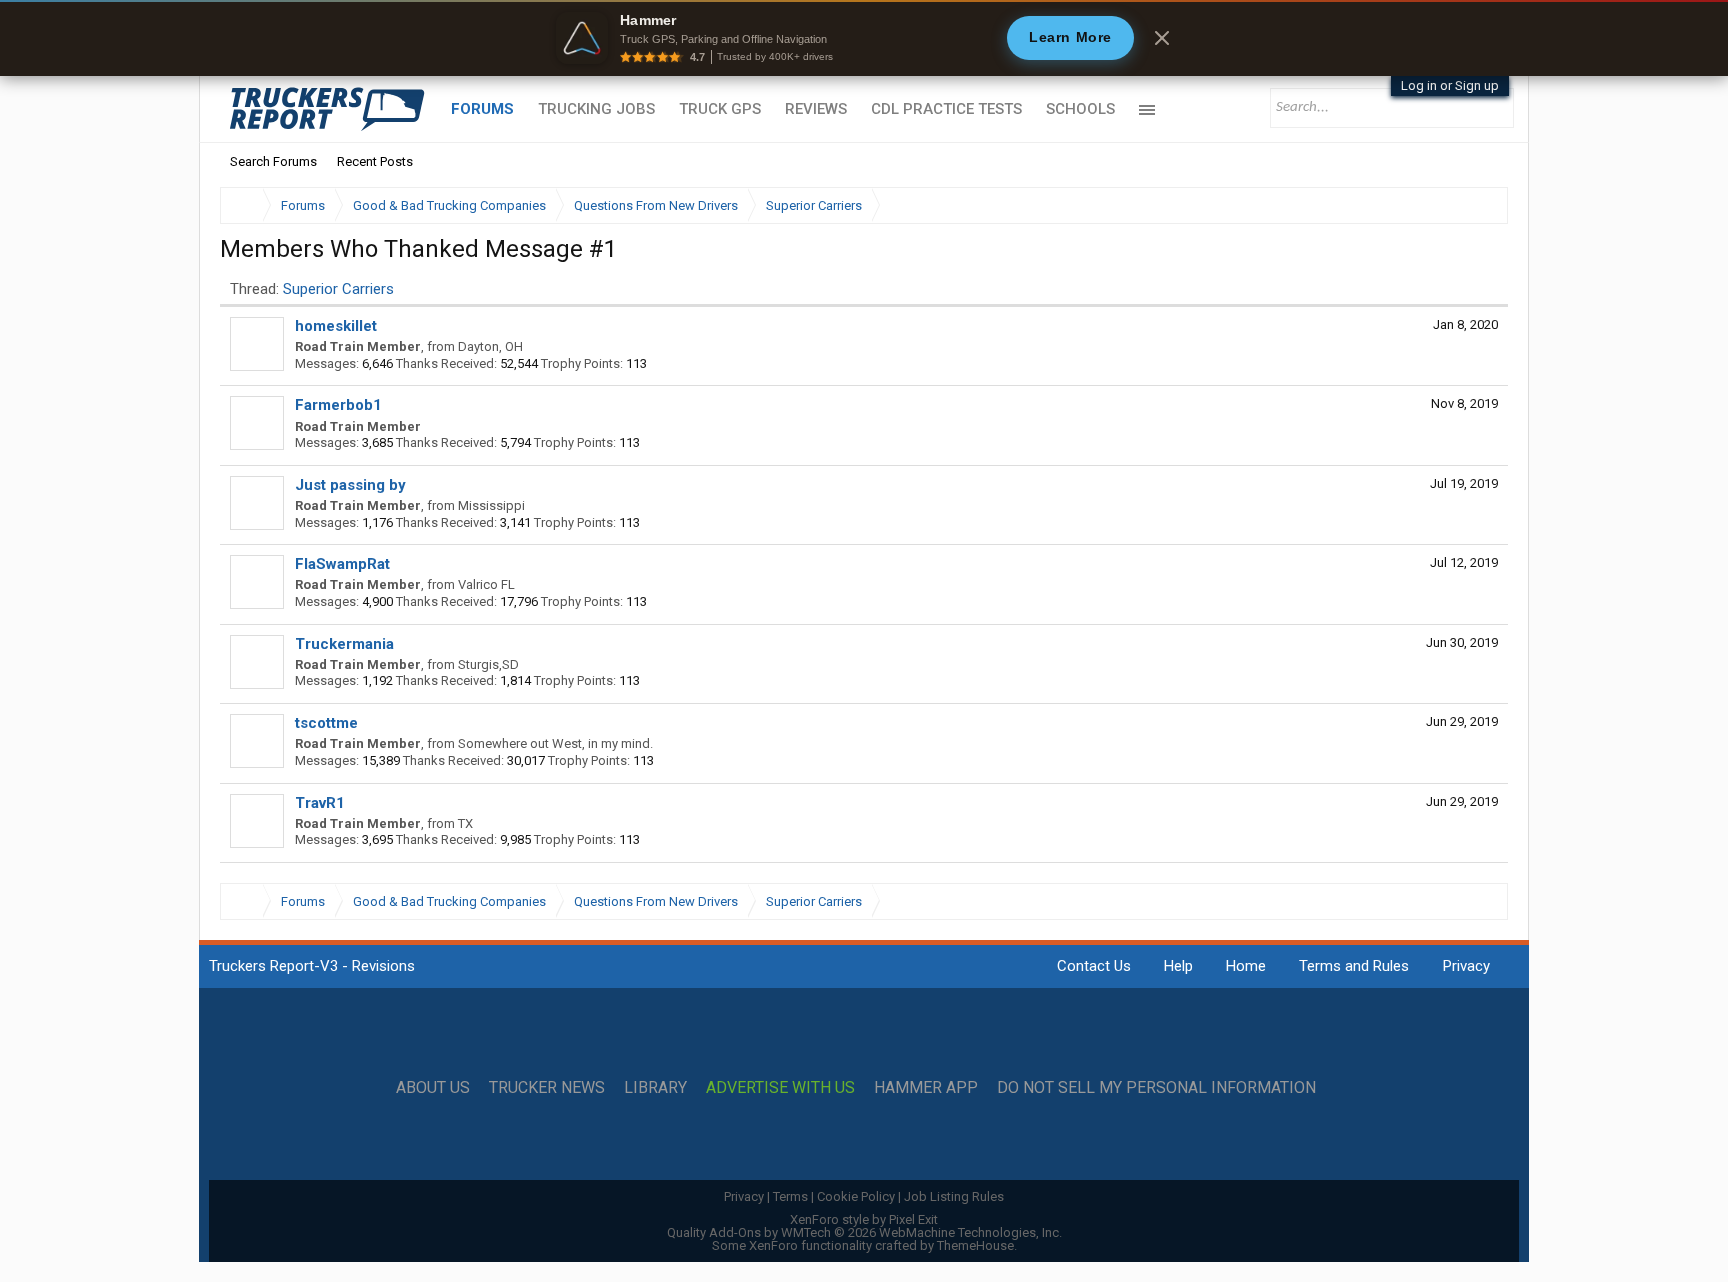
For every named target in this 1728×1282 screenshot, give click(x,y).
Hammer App (926, 1088)
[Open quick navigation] (1479, 205)
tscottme (326, 723)
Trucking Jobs (596, 109)
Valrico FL (486, 584)
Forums (482, 109)
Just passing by (350, 485)
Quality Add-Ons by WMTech (864, 1232)
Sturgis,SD (488, 664)
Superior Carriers (338, 289)
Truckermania (344, 644)
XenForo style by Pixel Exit (864, 1219)
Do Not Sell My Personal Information (1156, 1088)
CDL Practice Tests (946, 109)
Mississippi (491, 505)
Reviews (816, 109)
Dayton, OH (490, 346)
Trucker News (547, 1088)
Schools (1080, 109)
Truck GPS (720, 109)
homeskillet (336, 326)
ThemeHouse (975, 1245)
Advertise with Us (780, 1088)
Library (655, 1088)
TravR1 (320, 803)
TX (465, 823)
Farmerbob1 (338, 405)
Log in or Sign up (1450, 85)
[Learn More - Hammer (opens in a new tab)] (864, 38)
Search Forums (273, 161)
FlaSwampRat (342, 564)
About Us (433, 1088)
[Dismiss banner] (1162, 38)
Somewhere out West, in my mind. (555, 743)
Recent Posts (375, 161)
